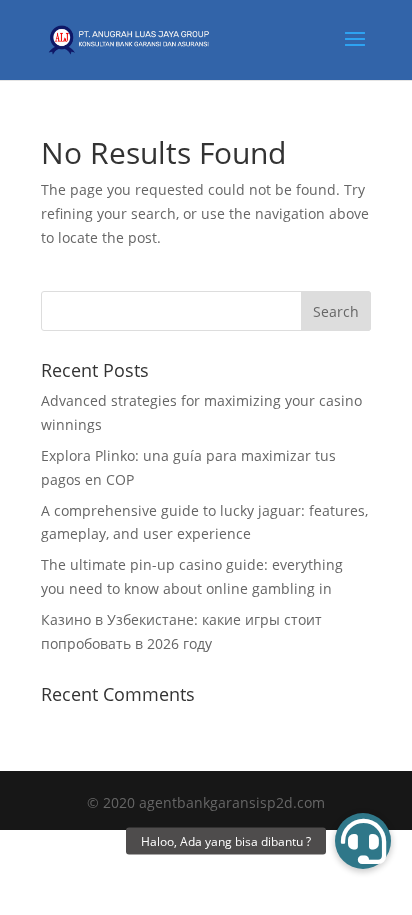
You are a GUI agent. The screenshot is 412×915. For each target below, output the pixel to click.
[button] (363, 841)
